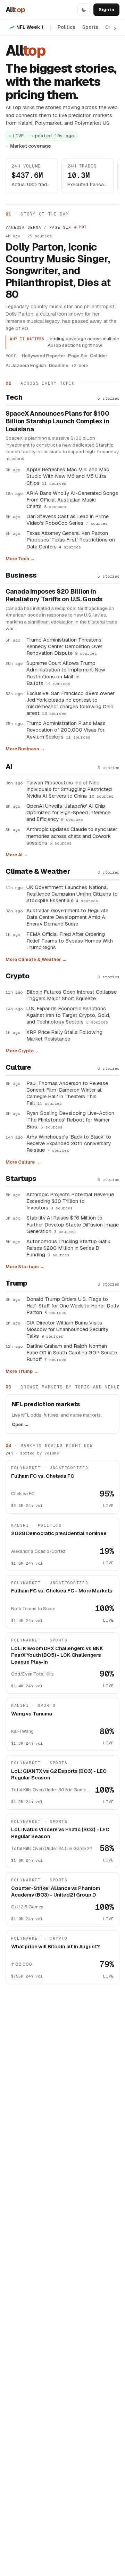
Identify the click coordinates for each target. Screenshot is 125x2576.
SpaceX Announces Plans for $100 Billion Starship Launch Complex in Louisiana (57, 421)
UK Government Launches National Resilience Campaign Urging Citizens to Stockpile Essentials (72, 894)
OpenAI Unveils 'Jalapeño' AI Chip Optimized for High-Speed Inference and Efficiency (68, 812)
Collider (99, 356)
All (15, 10)
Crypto (18, 976)
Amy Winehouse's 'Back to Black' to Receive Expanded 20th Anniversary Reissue (69, 1143)
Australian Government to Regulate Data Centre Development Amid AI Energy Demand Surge (67, 917)
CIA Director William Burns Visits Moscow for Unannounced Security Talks (67, 1329)
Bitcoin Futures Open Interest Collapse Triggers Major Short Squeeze (72, 995)
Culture (18, 1067)
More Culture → (23, 1162)
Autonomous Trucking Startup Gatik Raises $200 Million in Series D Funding (68, 1248)
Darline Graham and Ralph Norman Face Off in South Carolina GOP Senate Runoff (72, 1352)
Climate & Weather (38, 871)
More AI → (17, 855)
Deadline (59, 365)
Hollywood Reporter (44, 356)
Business (21, 575)
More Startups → (25, 1267)
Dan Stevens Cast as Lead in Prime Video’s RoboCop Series (68, 520)
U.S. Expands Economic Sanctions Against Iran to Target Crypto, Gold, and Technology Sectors (68, 1015)
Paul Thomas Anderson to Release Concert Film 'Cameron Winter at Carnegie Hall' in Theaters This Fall (67, 1093)
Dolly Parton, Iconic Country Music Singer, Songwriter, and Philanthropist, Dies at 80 (58, 271)
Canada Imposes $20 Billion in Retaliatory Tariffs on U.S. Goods (54, 596)
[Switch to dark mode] (84, 10)
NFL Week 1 (30, 27)
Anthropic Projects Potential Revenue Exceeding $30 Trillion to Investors (70, 1201)
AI (9, 767)
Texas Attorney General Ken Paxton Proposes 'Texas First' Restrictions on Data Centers (71, 540)
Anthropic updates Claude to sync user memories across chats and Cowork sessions (72, 836)
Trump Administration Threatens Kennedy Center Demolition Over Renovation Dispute (64, 646)
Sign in (106, 10)
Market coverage (31, 146)
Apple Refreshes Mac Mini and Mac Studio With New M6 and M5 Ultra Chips (68, 476)
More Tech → (20, 559)
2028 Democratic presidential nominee (59, 1533)
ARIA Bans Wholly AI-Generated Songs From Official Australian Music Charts (72, 500)
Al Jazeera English (26, 365)
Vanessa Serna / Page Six (38, 227)
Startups (21, 1179)
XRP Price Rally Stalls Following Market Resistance (64, 1035)
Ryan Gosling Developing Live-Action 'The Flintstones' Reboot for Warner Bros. (70, 1120)
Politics (66, 27)
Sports (90, 27)
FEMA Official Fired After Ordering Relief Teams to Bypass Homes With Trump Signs (70, 941)
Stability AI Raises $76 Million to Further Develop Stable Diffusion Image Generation (73, 1224)
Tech (14, 397)
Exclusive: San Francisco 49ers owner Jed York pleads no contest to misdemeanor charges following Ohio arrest (70, 703)
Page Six (78, 356)
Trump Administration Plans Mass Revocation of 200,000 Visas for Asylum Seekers (66, 730)
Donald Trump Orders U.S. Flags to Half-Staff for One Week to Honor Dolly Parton (73, 1306)
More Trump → (22, 1371)
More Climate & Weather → (36, 959)
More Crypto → (22, 1051)
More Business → (25, 749)
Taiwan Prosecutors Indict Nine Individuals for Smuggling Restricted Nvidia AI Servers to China (70, 789)
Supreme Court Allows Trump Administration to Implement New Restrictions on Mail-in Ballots (66, 673)
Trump (16, 1283)
